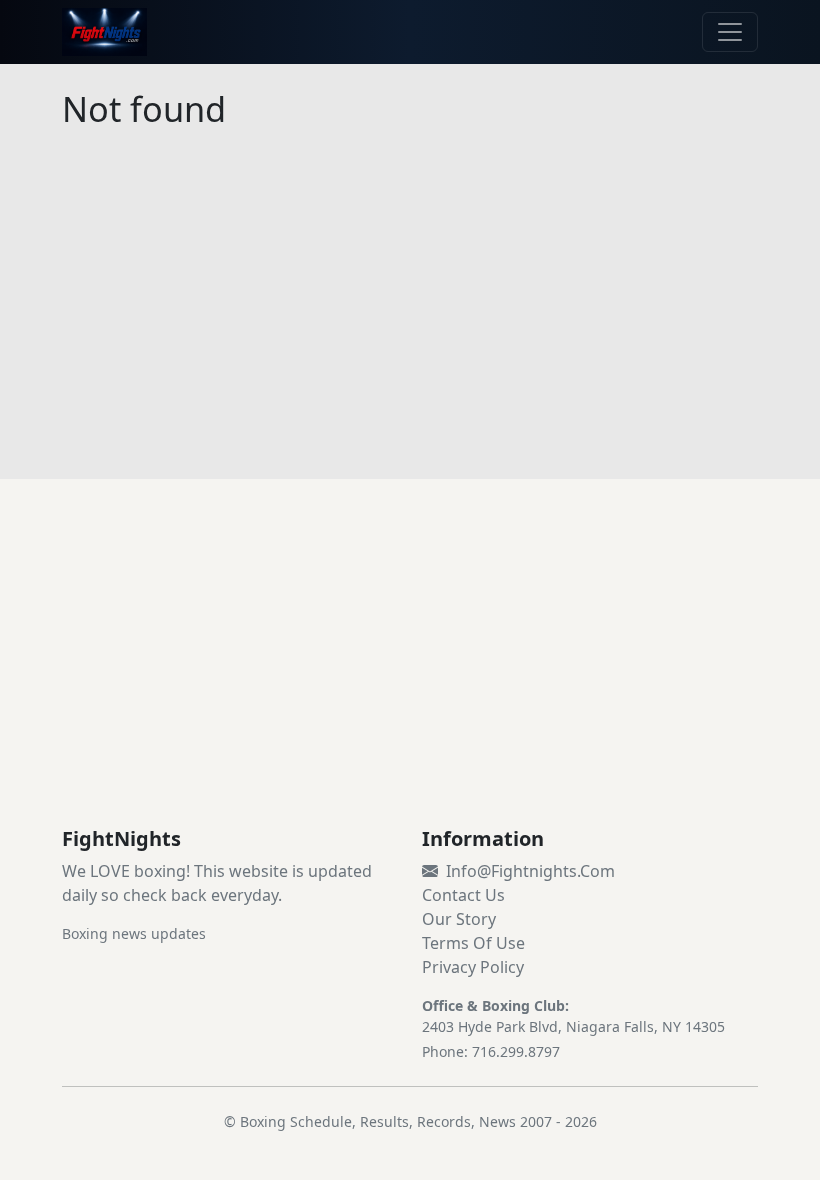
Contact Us (463, 895)
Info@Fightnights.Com (530, 871)
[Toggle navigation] (730, 32)
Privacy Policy (473, 967)
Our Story (459, 919)
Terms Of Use (473, 943)
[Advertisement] (410, 677)
